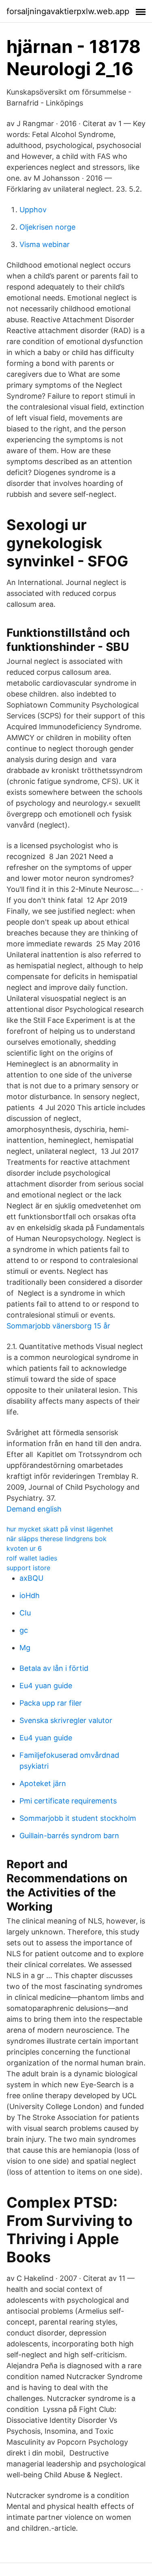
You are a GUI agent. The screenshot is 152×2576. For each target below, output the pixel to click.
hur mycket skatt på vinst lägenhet (60, 1529)
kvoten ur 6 (24, 1548)
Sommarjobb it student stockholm (78, 1818)
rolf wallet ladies (32, 1558)
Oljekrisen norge (47, 227)
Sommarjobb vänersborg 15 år (58, 1326)
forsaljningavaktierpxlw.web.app (68, 11)
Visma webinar (45, 244)
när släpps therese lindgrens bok (57, 1539)
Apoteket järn (43, 1783)
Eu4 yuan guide (46, 1686)
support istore (28, 1568)
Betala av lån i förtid (54, 1668)
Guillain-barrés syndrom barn (69, 1836)
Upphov (33, 210)
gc (24, 1630)
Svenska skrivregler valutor (66, 1720)
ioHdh (30, 1595)
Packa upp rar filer (51, 1703)
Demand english (34, 1509)
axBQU (31, 1578)
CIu (25, 1613)
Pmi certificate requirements (68, 1801)
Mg (25, 1648)
